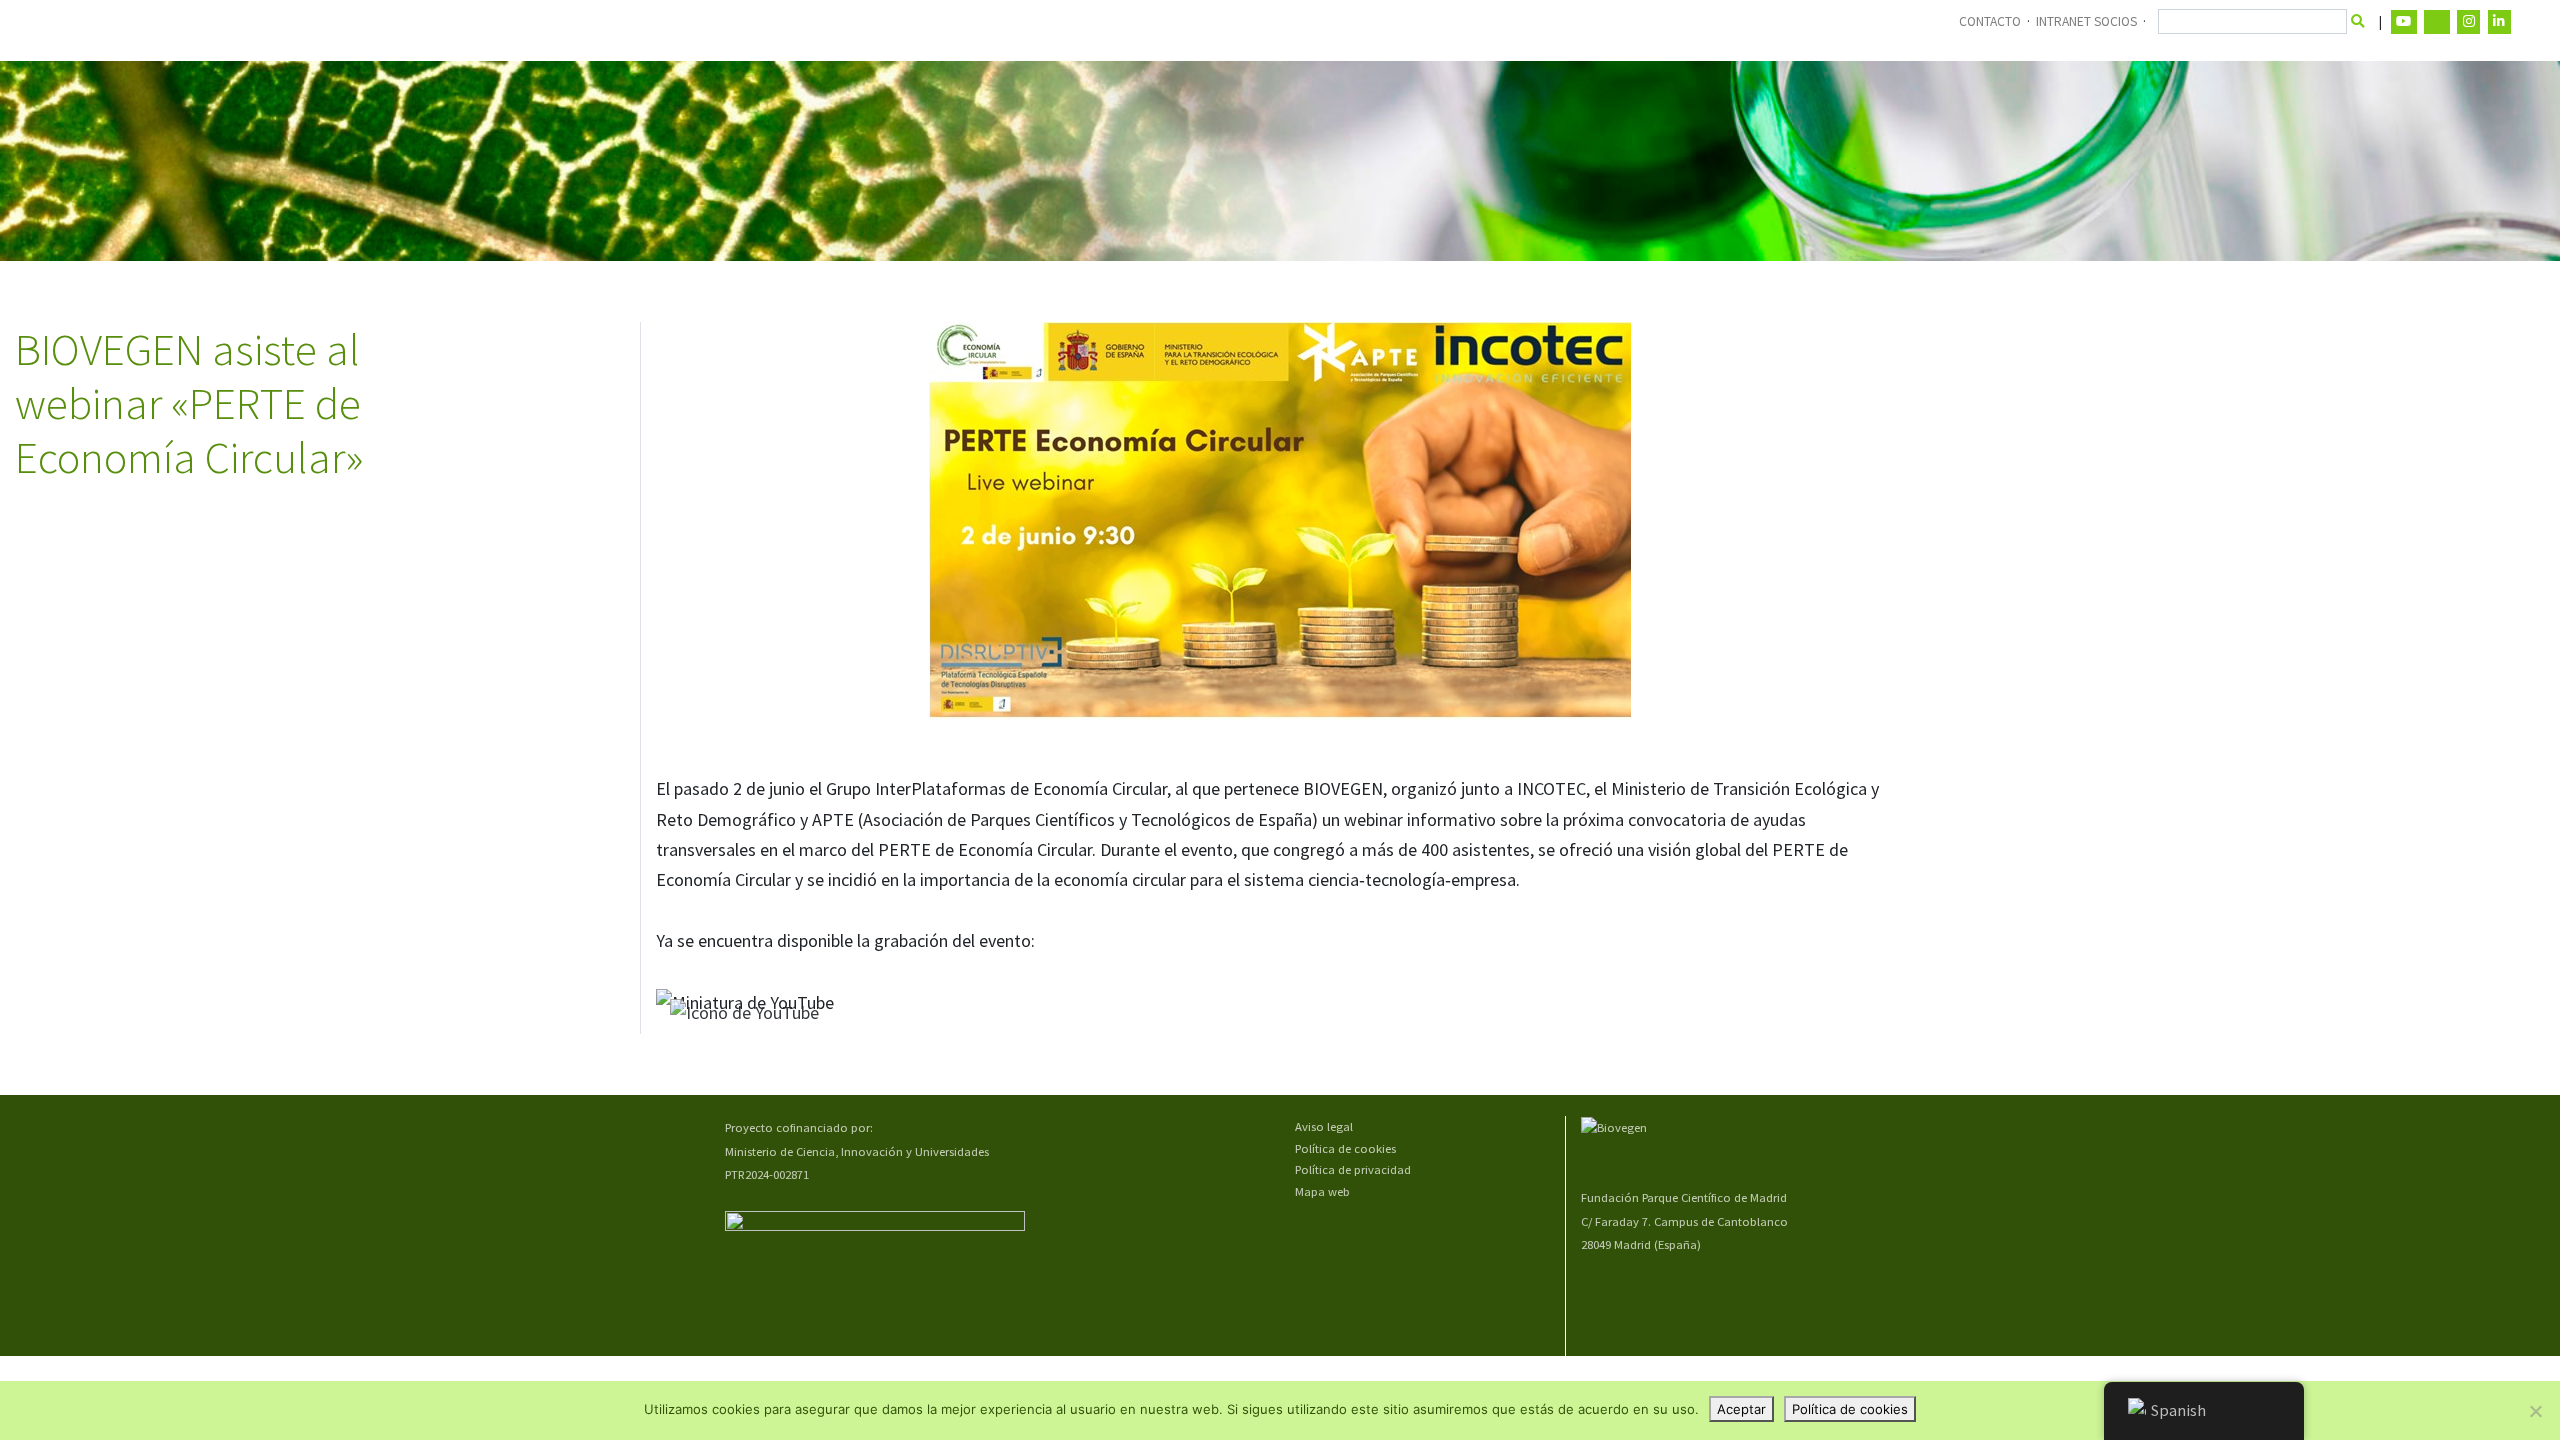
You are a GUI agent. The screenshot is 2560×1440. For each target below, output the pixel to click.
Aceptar (1741, 1409)
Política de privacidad (1353, 1169)
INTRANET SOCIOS (2086, 21)
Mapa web (1322, 1191)
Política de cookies (1345, 1148)
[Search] (2358, 22)
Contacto (1990, 21)
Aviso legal (1324, 1126)
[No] (2535, 1411)
